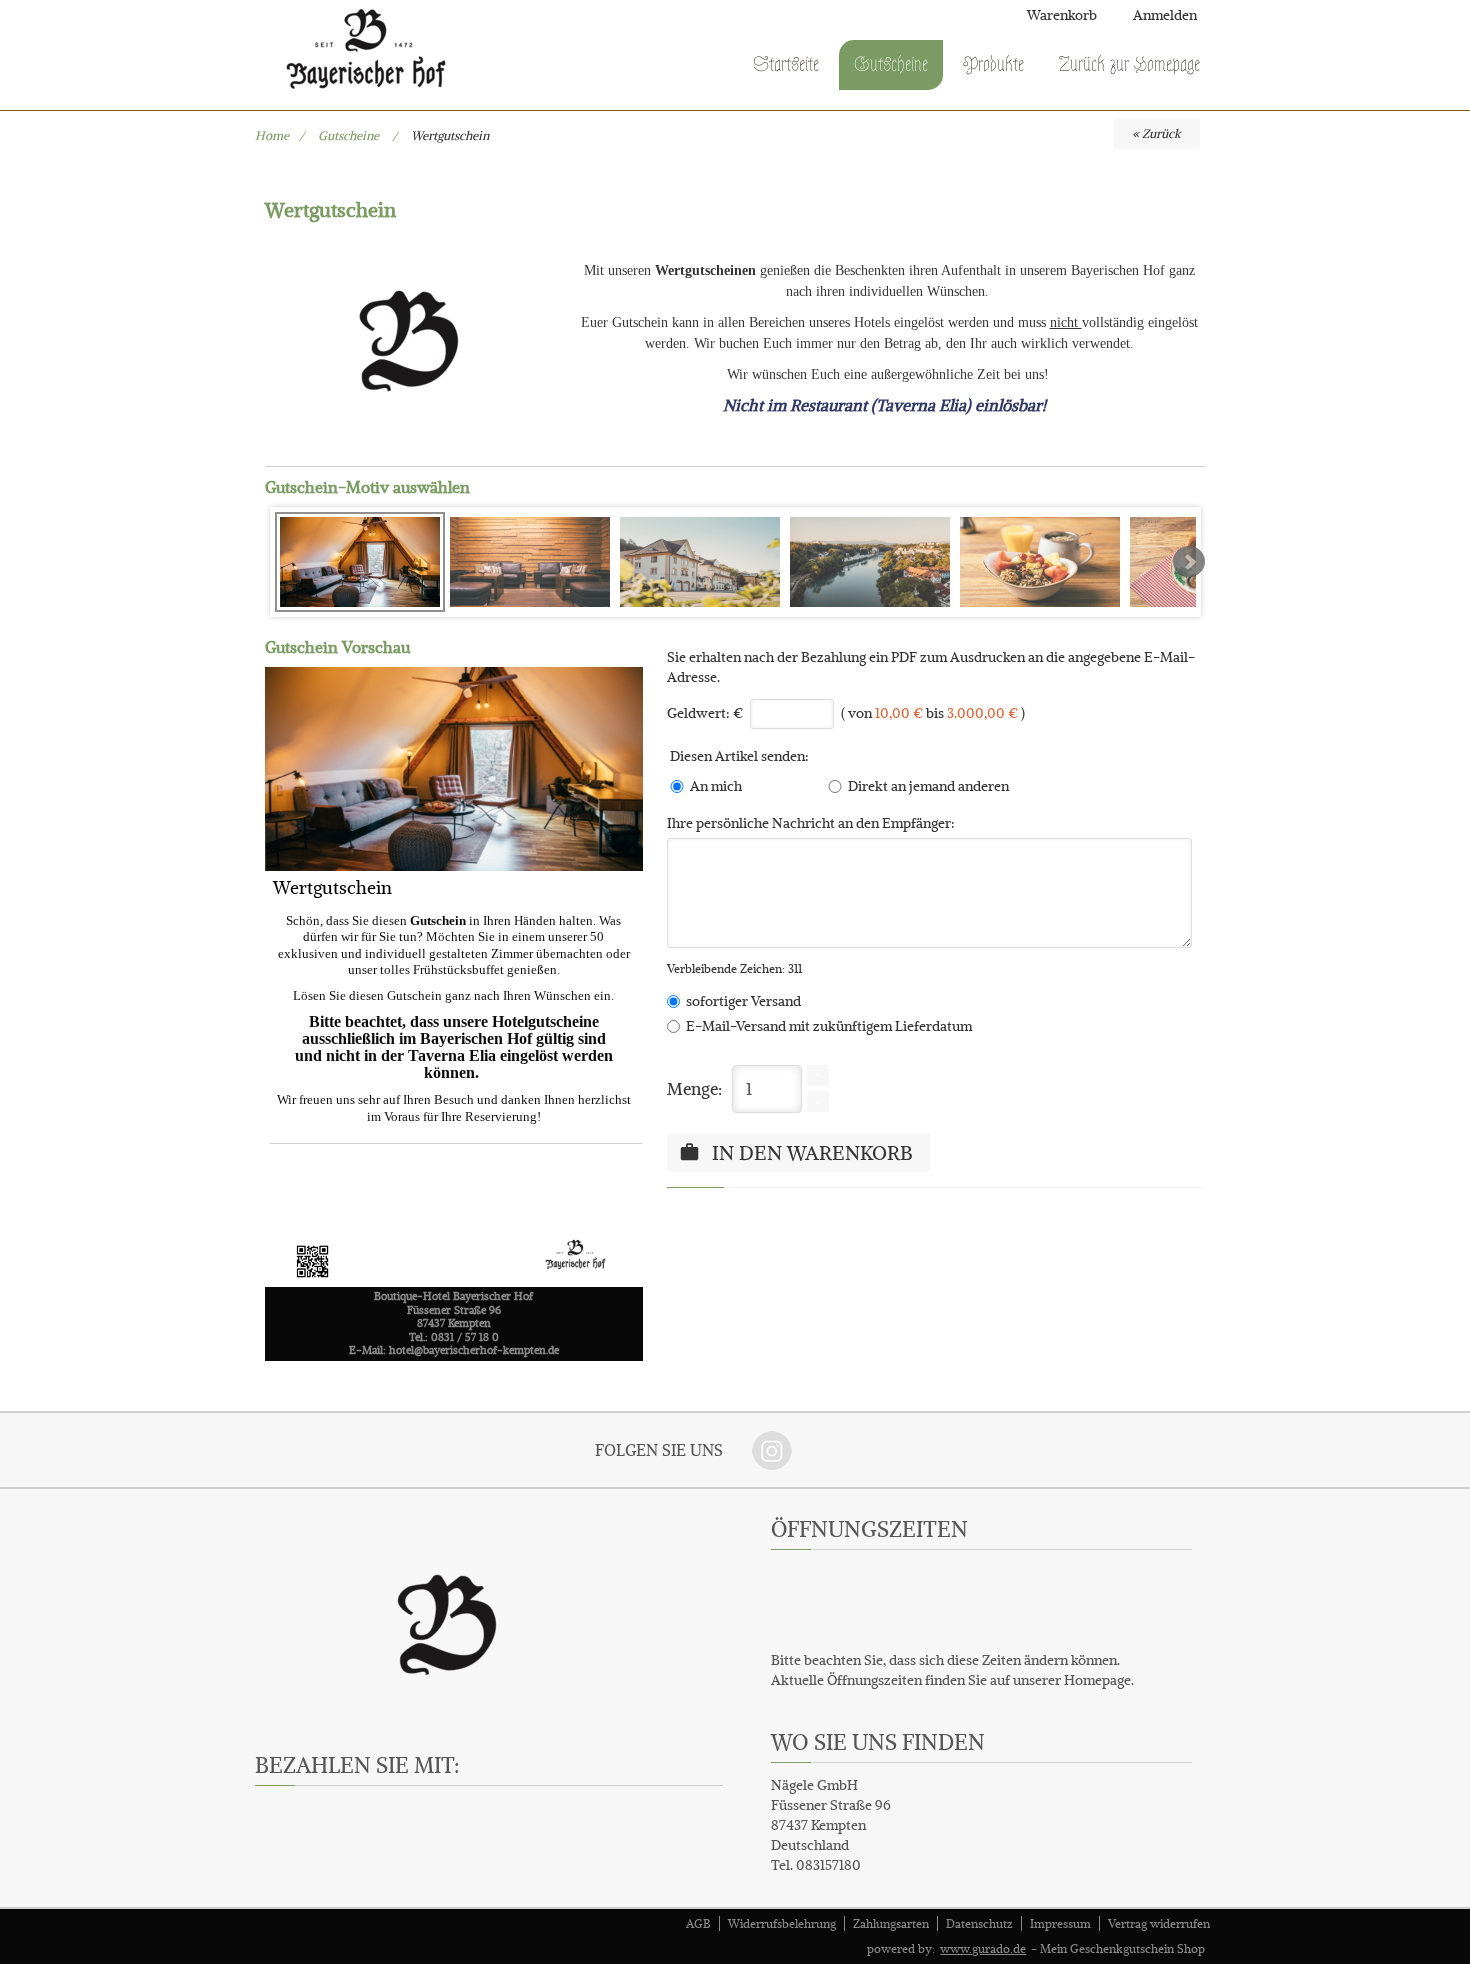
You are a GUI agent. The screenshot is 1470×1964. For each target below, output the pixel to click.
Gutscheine (350, 135)
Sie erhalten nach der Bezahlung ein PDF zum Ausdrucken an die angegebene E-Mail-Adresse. (931, 667)
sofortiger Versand (740, 1001)
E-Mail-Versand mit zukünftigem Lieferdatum (826, 1026)
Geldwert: (698, 713)
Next (1189, 562)
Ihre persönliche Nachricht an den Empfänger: (811, 823)
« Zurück (1156, 133)
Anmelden (1165, 15)
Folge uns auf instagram (772, 1450)
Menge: (694, 1089)
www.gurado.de (983, 1948)
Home (272, 135)
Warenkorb (1062, 15)
